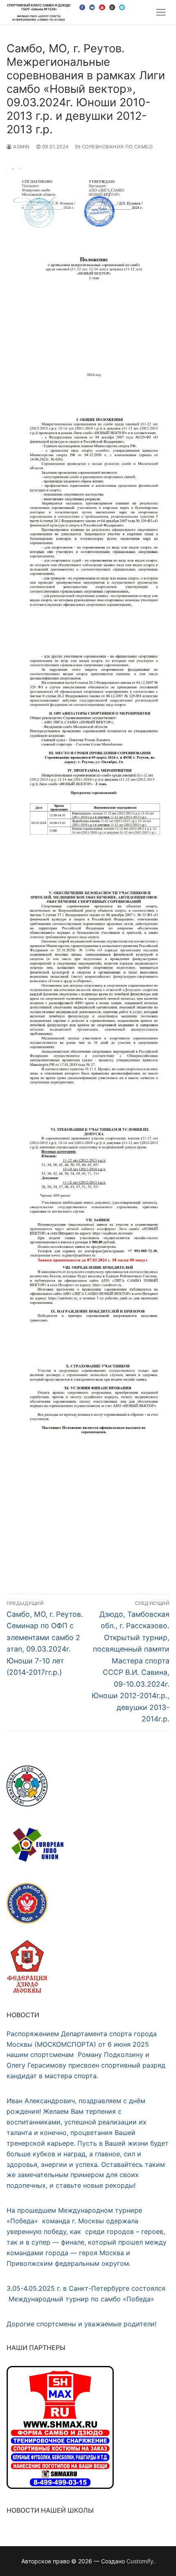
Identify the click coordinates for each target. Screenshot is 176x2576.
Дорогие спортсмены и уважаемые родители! (81, 2324)
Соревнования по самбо (116, 147)
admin (21, 147)
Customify (140, 2561)
